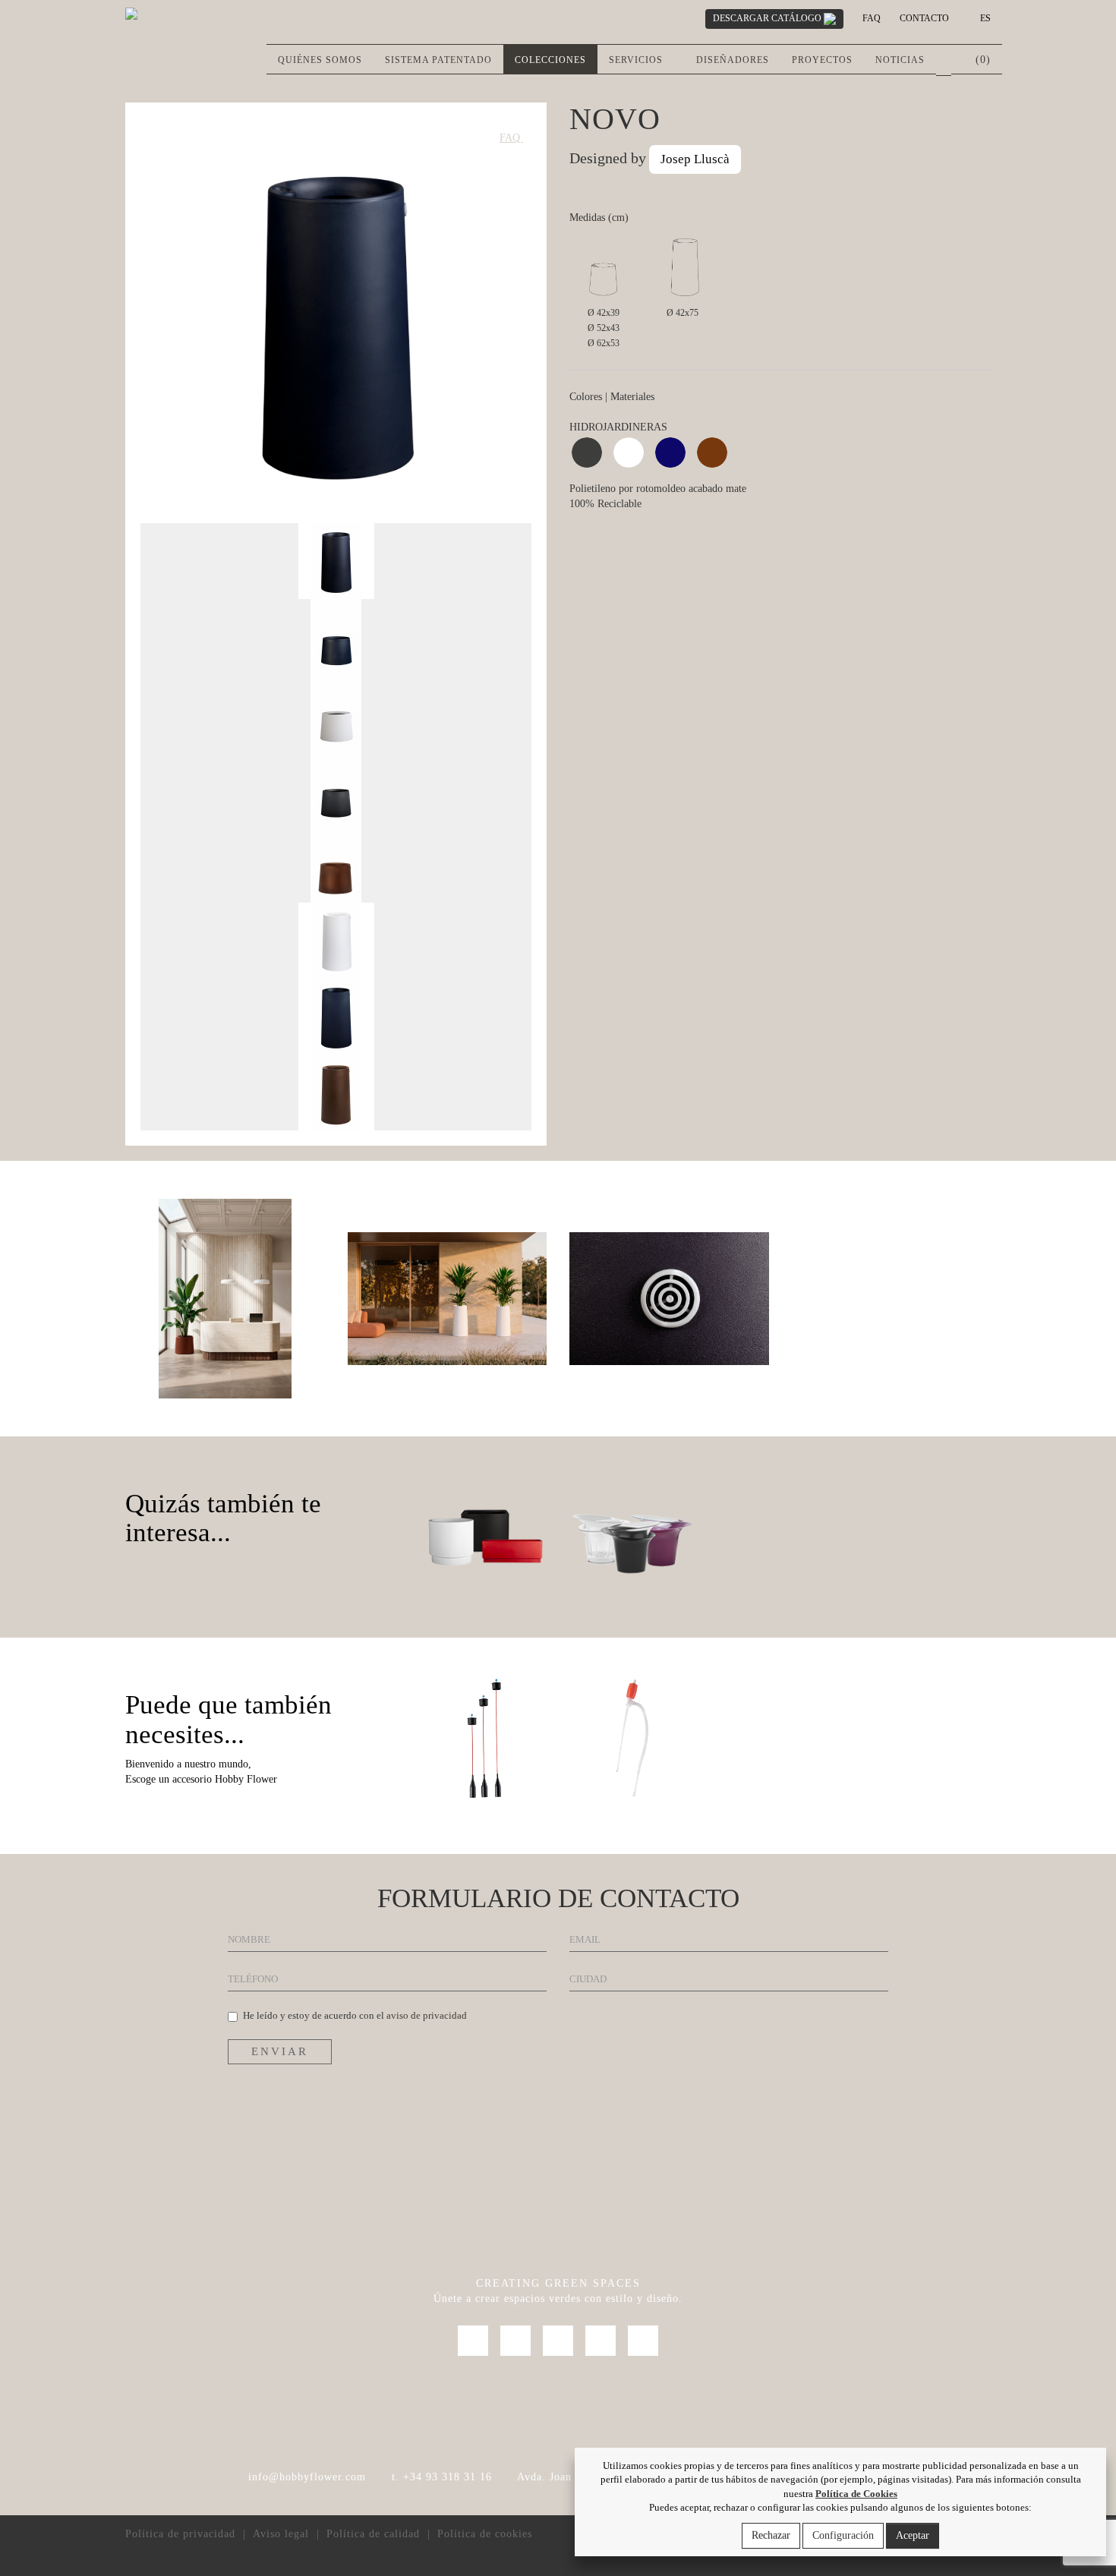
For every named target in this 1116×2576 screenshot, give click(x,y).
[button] (944, 60)
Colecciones (550, 60)
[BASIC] (484, 1537)
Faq (872, 18)
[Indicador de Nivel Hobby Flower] (484, 1738)
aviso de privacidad (427, 2015)
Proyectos (822, 60)
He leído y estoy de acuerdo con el (355, 2015)
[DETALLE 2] (669, 1297)
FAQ (511, 138)
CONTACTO (924, 18)
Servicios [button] (637, 60)
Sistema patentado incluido (627, 534)
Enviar (280, 2051)
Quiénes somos (320, 60)
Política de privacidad (180, 2534)
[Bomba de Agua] (632, 1738)
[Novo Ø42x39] (225, 1297)
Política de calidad (373, 2534)
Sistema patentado (438, 60)
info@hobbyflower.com (307, 2477)
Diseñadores (733, 60)
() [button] (981, 60)
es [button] (984, 18)
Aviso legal (281, 2534)
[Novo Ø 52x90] (448, 1297)
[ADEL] (632, 1537)
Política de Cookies (856, 2494)
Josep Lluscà (695, 159)
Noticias (900, 60)
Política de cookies (485, 2534)
